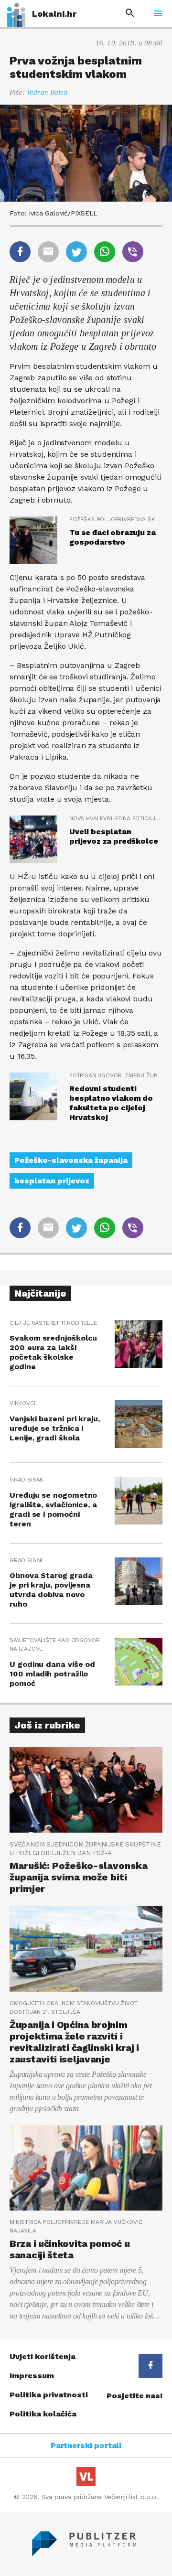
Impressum (32, 2376)
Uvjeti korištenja (43, 2356)
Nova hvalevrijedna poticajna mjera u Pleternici (116, 818)
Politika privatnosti (49, 2395)
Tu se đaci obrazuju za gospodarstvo (112, 537)
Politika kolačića (43, 2414)
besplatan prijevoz (52, 1181)
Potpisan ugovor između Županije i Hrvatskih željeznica (116, 1075)
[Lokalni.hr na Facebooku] (150, 2366)
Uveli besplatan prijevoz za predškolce (113, 836)
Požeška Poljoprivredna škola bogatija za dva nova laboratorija (116, 519)
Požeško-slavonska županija (71, 1160)
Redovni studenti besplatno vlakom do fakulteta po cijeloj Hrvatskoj (111, 1103)
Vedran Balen (47, 92)
